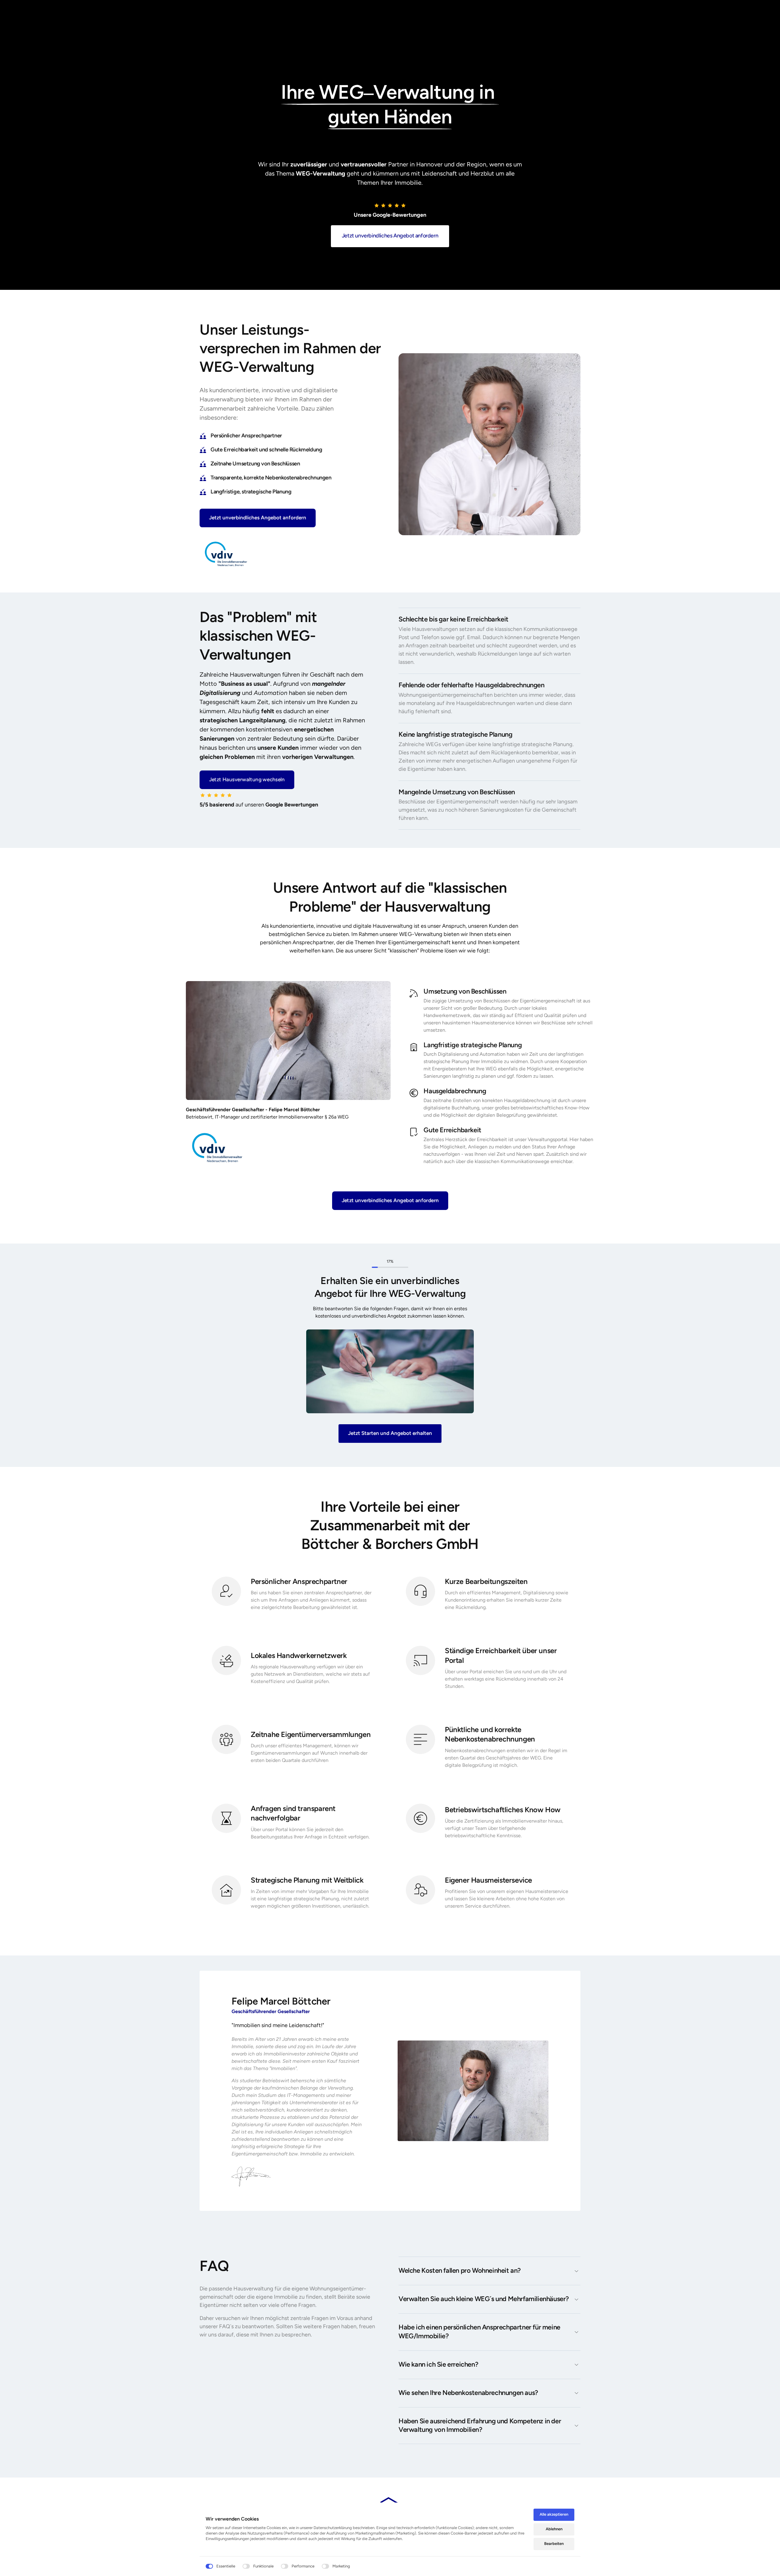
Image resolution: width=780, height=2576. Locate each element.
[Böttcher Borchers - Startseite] (217, 1147)
